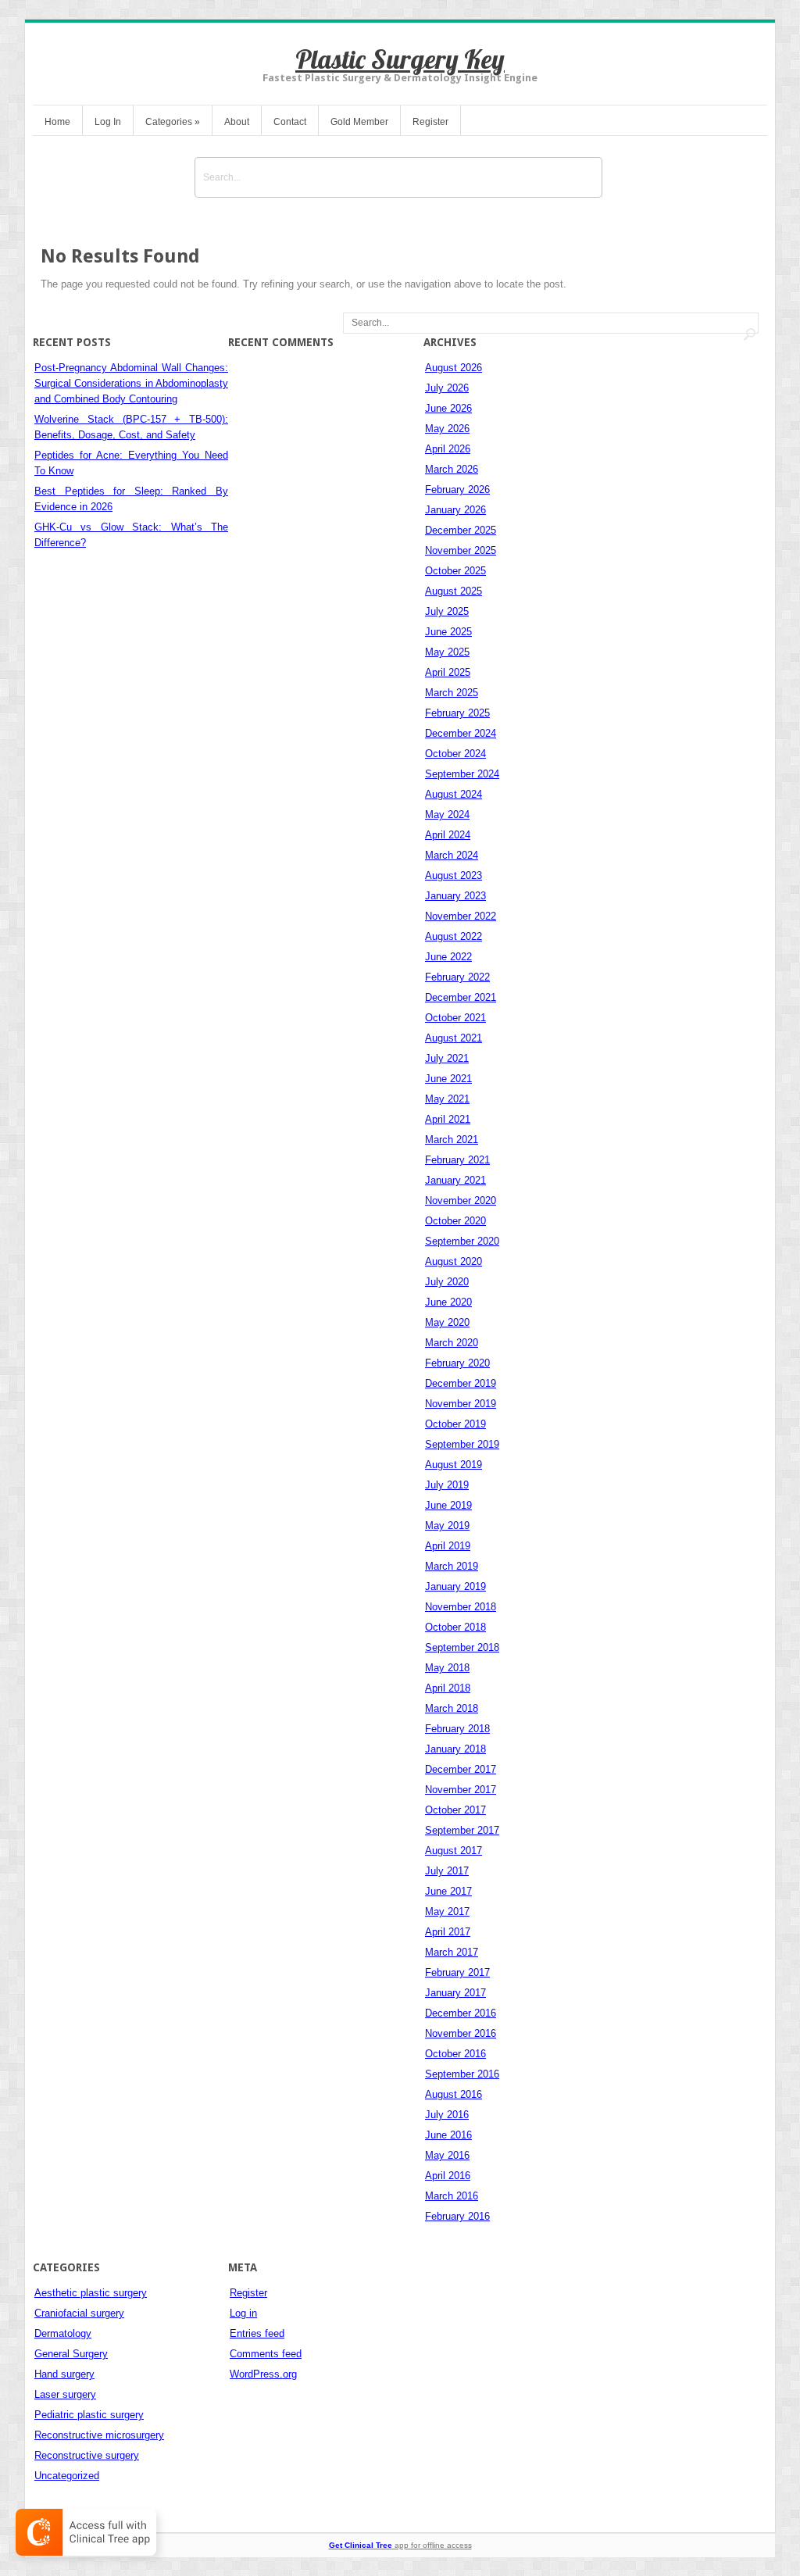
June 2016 (448, 2135)
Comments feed (266, 2354)
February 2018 (457, 1729)
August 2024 (454, 794)
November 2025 (461, 550)
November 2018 (461, 1607)
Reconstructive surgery (87, 2455)
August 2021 (454, 1038)
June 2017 (448, 1891)
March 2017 (452, 1952)
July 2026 (447, 388)
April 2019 (448, 1546)
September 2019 (462, 1444)
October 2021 (455, 1018)
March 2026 (452, 469)
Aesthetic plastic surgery (91, 2293)
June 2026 (448, 408)
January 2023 (455, 896)
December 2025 (461, 530)
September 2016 (462, 2074)
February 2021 (457, 1160)
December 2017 (461, 1769)
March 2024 (452, 855)
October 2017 (455, 1810)
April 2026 (448, 449)
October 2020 (455, 1221)
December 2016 (461, 2013)
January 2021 (455, 1180)
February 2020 (457, 1363)
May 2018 (447, 1668)
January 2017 (455, 1993)
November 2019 (461, 1404)
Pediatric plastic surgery (89, 2415)
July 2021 (447, 1058)
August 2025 (454, 591)
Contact (290, 122)
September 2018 (462, 1647)
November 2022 (461, 916)
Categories (173, 122)
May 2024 (447, 815)
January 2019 (455, 1586)
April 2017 (448, 1932)
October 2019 (455, 1424)
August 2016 (454, 2094)
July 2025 (447, 611)
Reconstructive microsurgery (99, 2435)
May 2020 (447, 1322)
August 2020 (454, 1261)
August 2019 (454, 1465)
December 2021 (461, 997)
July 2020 (447, 1282)
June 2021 (448, 1079)
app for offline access (400, 2545)
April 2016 (448, 2176)
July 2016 (447, 2115)
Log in (243, 2313)
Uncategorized (67, 2476)
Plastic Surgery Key (400, 59)
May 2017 (447, 1911)
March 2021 (452, 1140)
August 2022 (454, 936)
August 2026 (454, 368)
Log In (108, 122)
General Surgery (71, 2354)
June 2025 (448, 632)
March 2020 (452, 1343)
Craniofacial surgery (79, 2313)
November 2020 (461, 1200)
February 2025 (457, 713)
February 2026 (457, 489)
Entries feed (257, 2333)
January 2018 (455, 1749)
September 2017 (462, 1830)
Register (430, 122)
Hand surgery (64, 2374)
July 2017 (447, 1871)
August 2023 (454, 875)
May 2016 (447, 2155)
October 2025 (455, 571)
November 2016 (461, 2033)
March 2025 (452, 693)
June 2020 (448, 1302)
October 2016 (455, 2054)
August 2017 (454, 1851)
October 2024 (455, 754)
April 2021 (448, 1119)
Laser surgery (65, 2394)
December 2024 (461, 733)
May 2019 (447, 1526)
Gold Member (359, 122)
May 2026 (447, 429)
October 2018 (455, 1627)
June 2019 (448, 1505)
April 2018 (448, 1688)
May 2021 (447, 1099)
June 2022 (448, 957)
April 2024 (448, 835)
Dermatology (63, 2333)
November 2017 (461, 1790)
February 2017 (457, 1972)
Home (57, 122)
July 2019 (447, 1485)
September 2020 (462, 1241)
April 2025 (448, 672)
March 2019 (452, 1566)
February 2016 (457, 2216)
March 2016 (452, 2196)
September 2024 (462, 774)
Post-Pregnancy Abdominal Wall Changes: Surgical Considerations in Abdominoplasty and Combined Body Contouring (131, 383)
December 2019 (461, 1383)
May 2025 (447, 652)
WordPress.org (263, 2374)
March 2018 (452, 1708)
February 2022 (457, 977)
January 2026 (455, 510)
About (237, 122)
